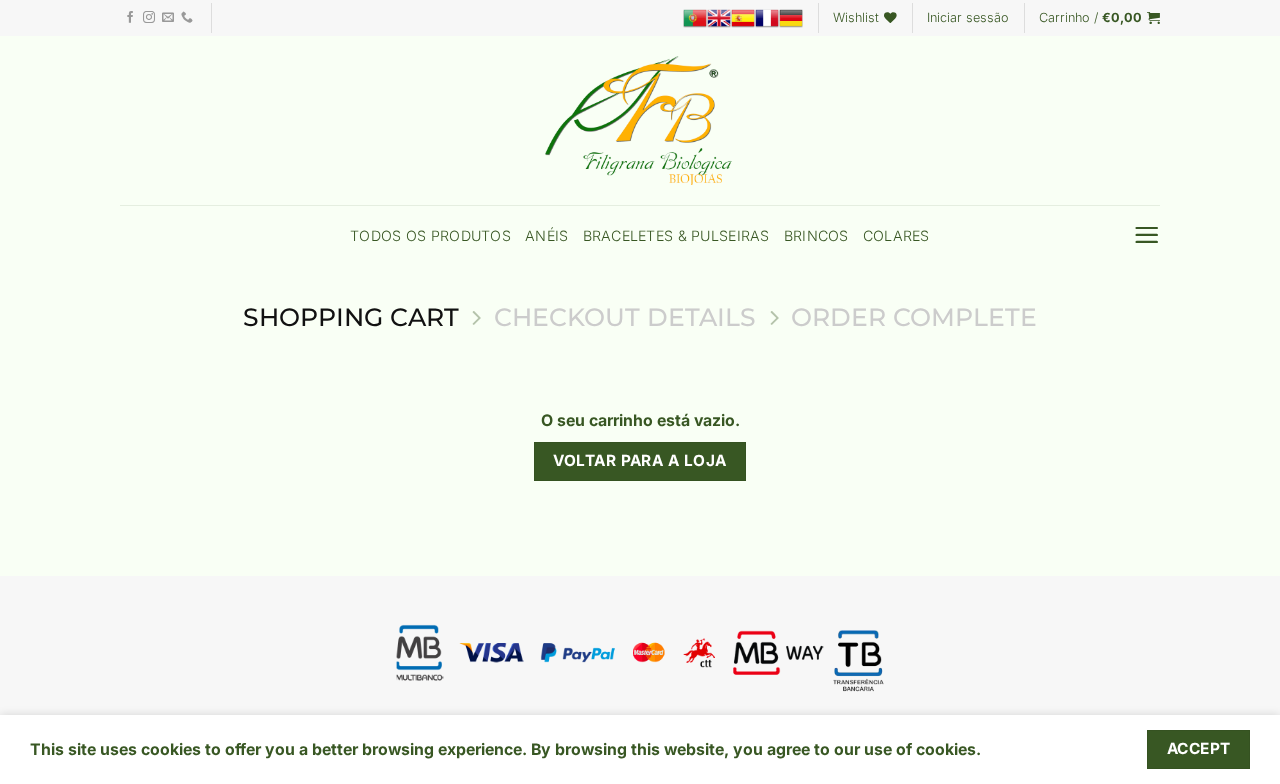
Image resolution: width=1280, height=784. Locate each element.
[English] (719, 18)
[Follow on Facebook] (130, 18)
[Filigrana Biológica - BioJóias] (640, 120)
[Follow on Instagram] (149, 18)
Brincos (816, 235)
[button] (968, 18)
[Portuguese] (695, 18)
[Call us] (187, 18)
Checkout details (625, 317)
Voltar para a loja (639, 460)
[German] (791, 18)
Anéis (546, 235)
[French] (767, 18)
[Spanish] (743, 18)
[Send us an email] (168, 18)
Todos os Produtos (430, 235)
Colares (896, 235)
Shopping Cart (351, 317)
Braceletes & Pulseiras (676, 235)
